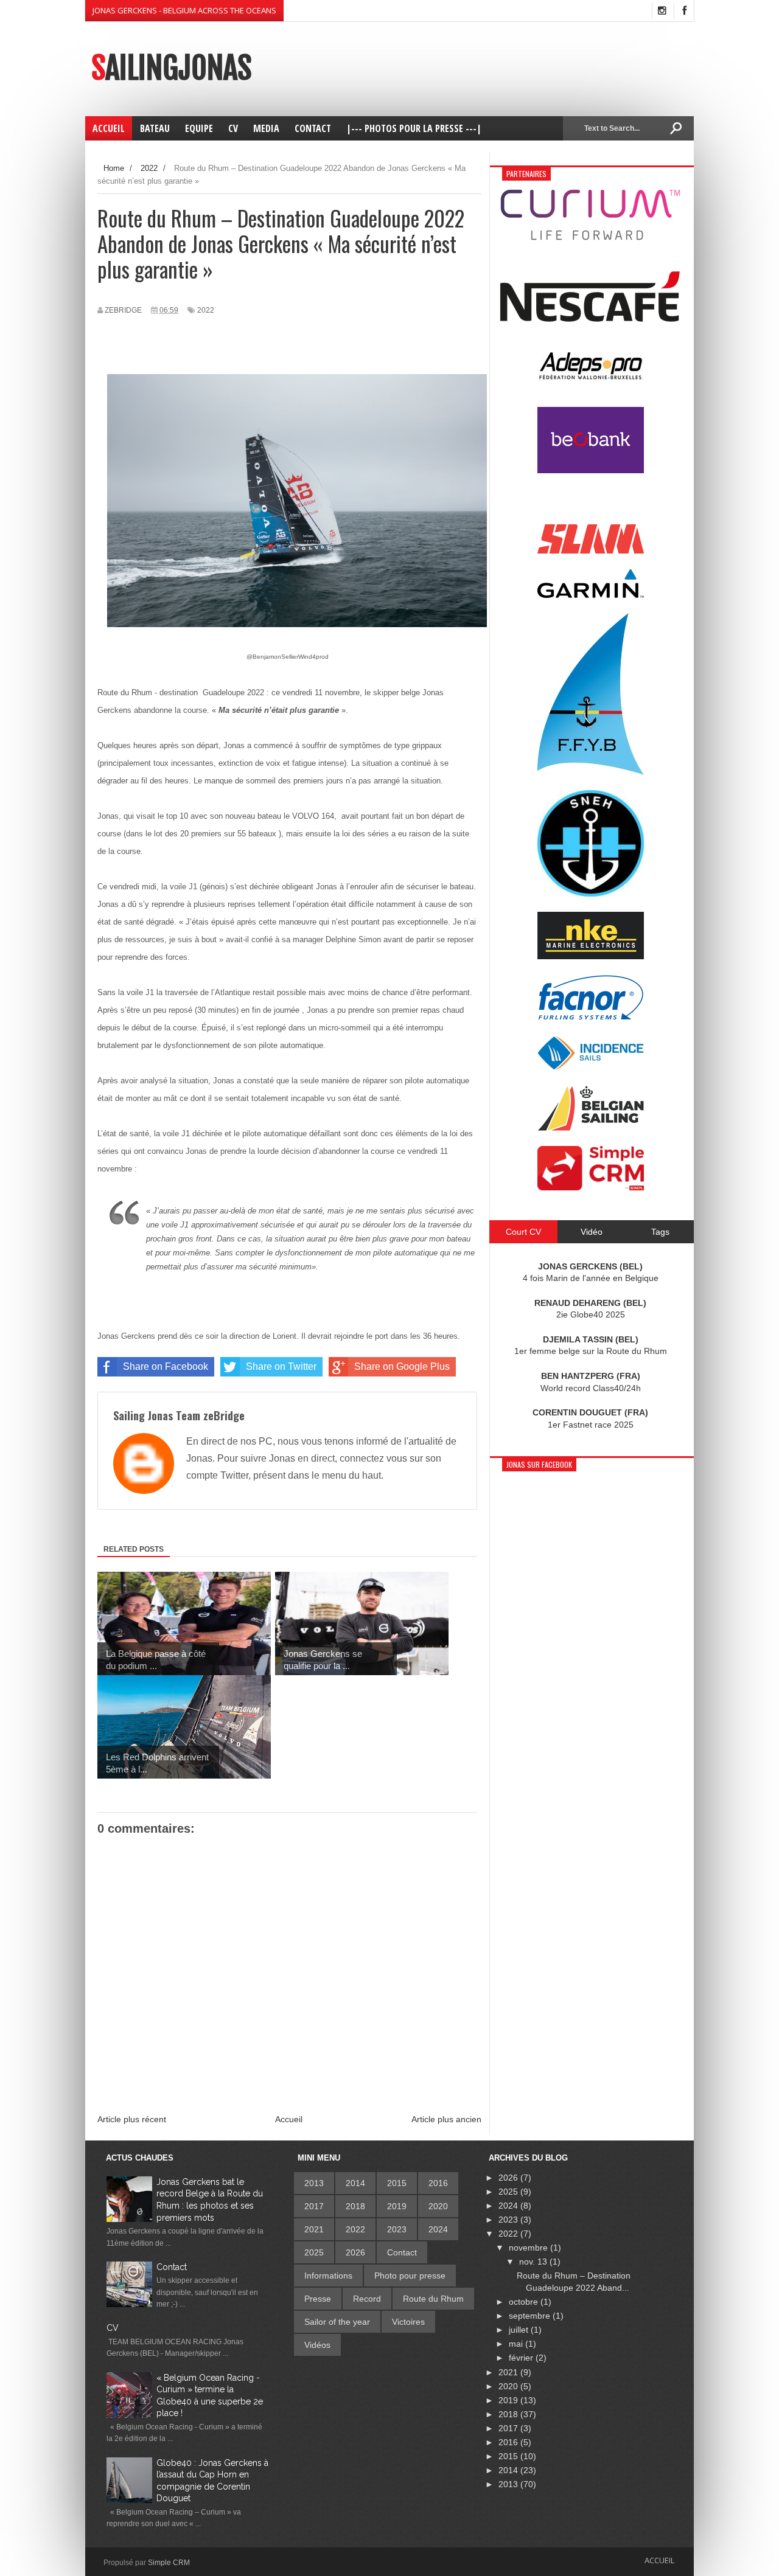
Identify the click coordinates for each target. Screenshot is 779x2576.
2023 (397, 2229)
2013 (314, 2183)
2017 (314, 2206)
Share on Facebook (166, 1366)
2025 (314, 2252)
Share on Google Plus (402, 1366)
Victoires (408, 2322)
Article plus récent (132, 2119)
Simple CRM (169, 2563)
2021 (314, 2229)
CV (113, 2328)
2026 (355, 2252)
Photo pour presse (410, 2276)
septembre (531, 2316)
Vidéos (317, 2345)
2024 (438, 2229)
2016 (438, 2183)
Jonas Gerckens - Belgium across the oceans (184, 10)
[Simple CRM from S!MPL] (591, 1187)
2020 (438, 2206)
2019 (397, 2206)
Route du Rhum (433, 2299)
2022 (206, 310)
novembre (529, 2248)
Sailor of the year (337, 2322)
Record (367, 2299)
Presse (318, 2299)
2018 (355, 2206)
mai (517, 2344)
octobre (525, 2302)
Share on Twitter (281, 1366)
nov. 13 (534, 2262)
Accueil (289, 2119)
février (522, 2358)
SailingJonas (171, 68)
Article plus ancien (446, 2119)
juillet (520, 2330)
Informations (328, 2276)
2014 (355, 2183)
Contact (172, 2267)
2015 (397, 2183)
